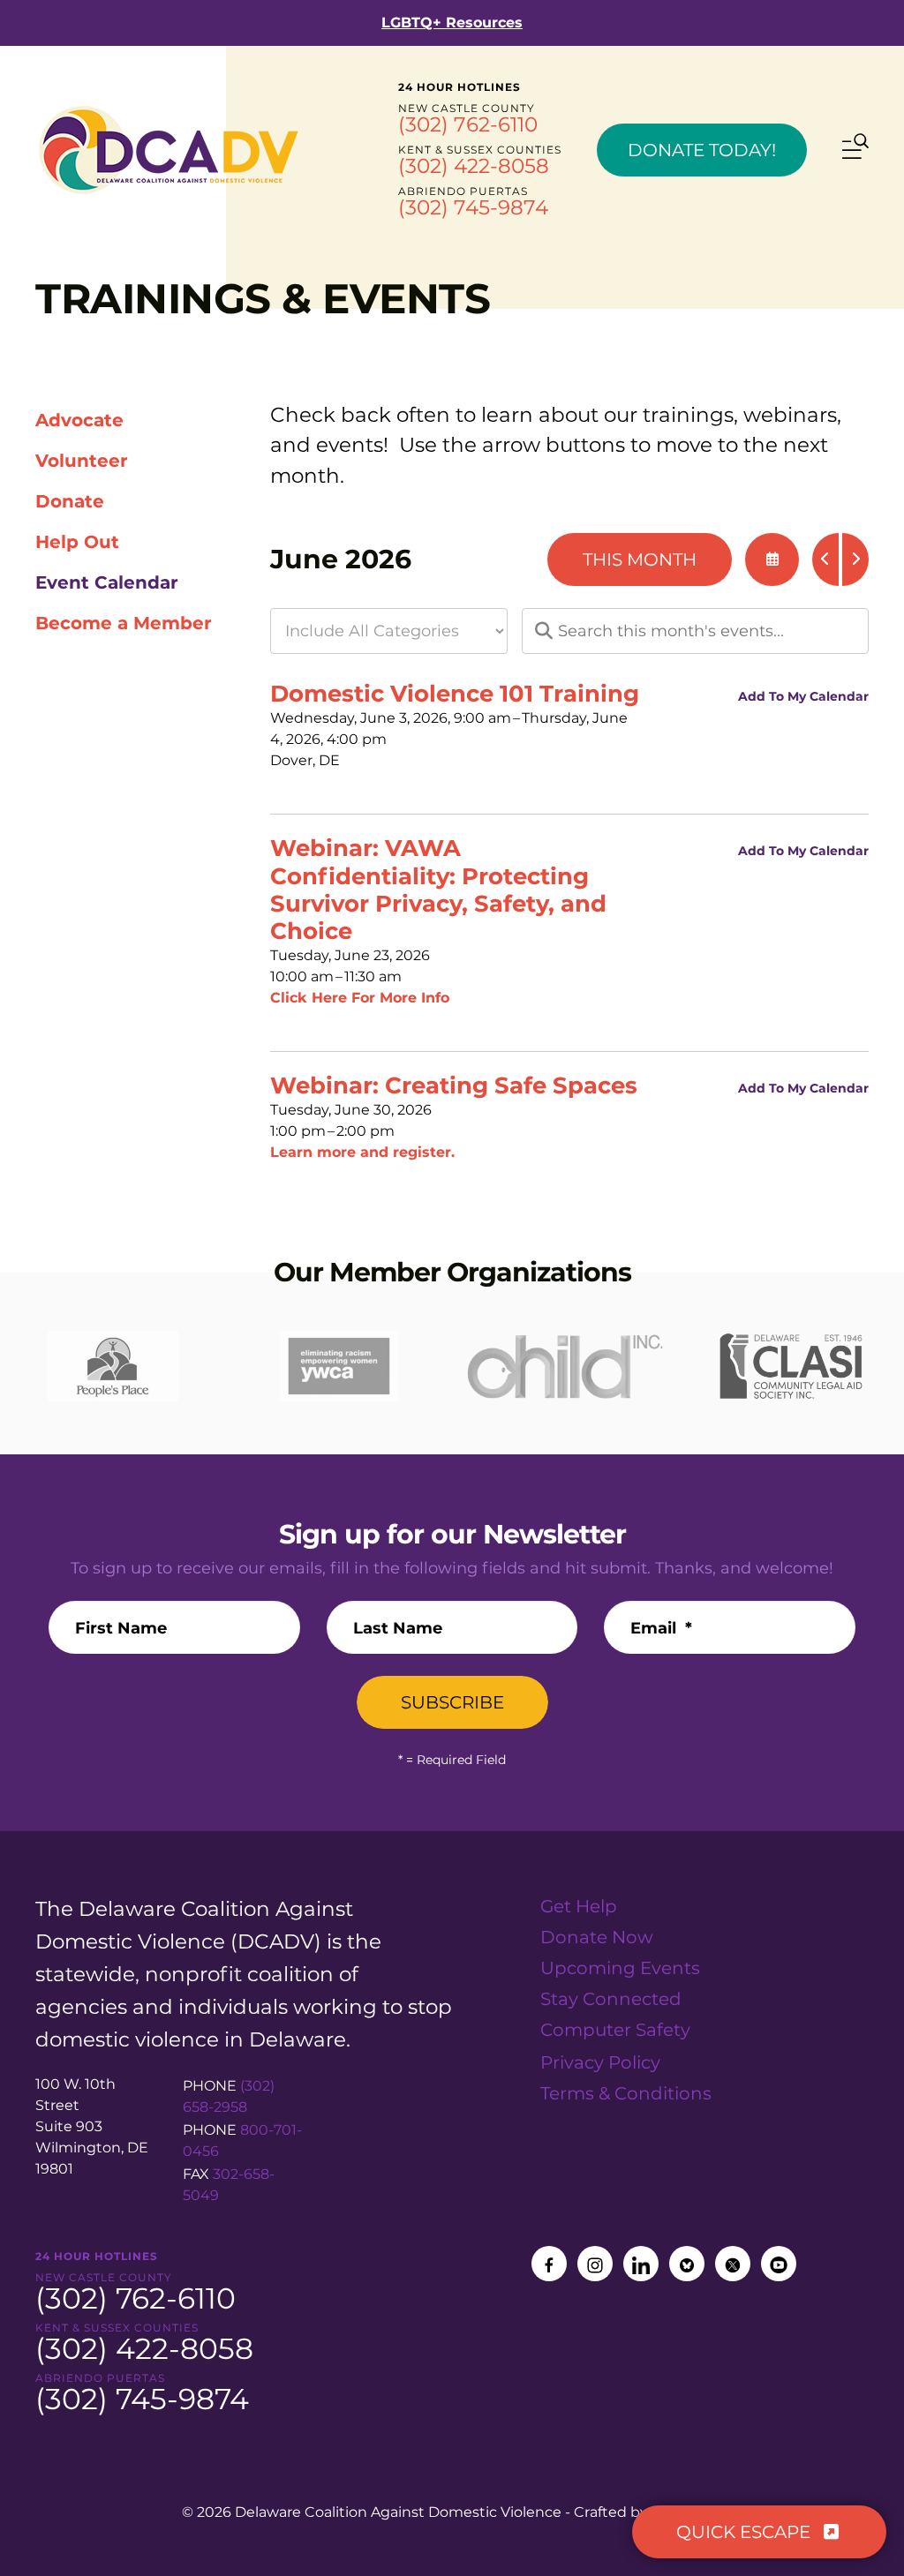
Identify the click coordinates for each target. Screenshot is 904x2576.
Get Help (579, 1906)
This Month (640, 560)
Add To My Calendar (803, 696)
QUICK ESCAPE (746, 2532)
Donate (70, 501)
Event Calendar (107, 582)
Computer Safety (615, 2030)
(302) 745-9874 (473, 207)
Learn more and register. (362, 1152)
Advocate (79, 420)
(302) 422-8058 (474, 166)
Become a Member (124, 623)
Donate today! (702, 150)
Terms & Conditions (626, 2093)
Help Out (77, 542)
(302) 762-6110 (468, 124)
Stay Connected (611, 1999)
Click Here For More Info (360, 998)
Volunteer (82, 461)
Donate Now (597, 1937)
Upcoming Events (620, 1968)
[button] (855, 149)
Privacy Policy (600, 2062)
